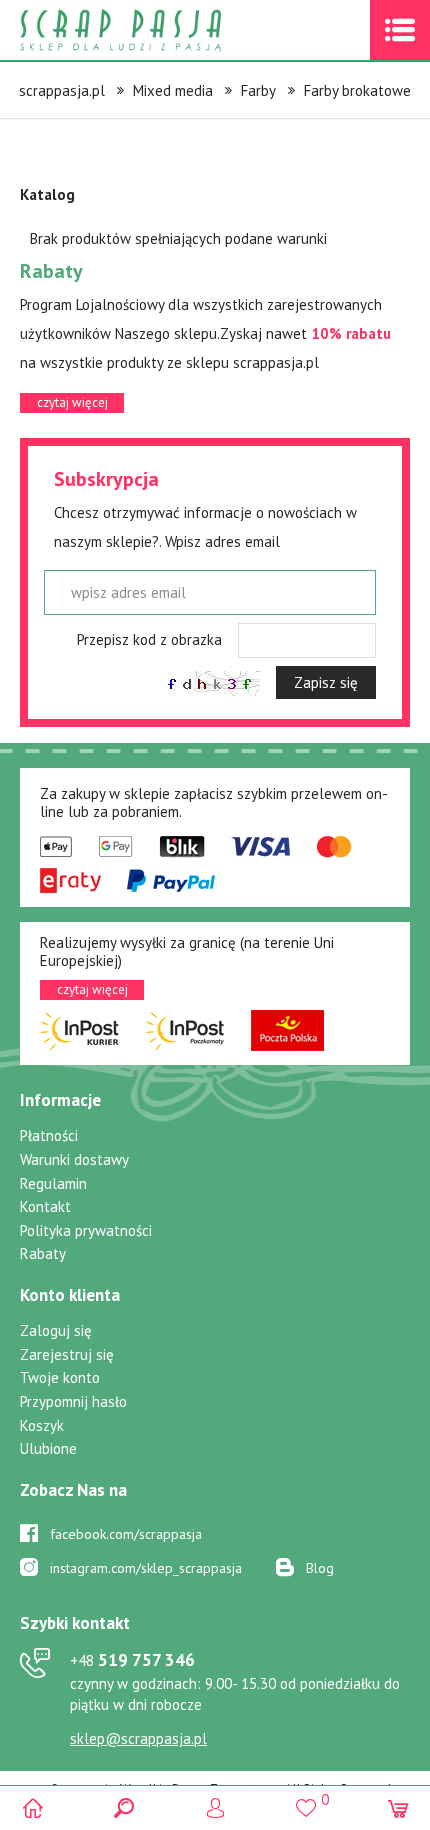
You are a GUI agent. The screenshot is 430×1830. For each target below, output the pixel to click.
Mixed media (173, 90)
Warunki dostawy (74, 1159)
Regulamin (53, 1183)
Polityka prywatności (86, 1230)
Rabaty (43, 1253)
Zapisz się (326, 682)
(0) (397, 1807)
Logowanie (215, 1807)
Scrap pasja (164, 30)
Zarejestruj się (67, 1354)
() (306, 1799)
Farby (258, 90)
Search (123, 1807)
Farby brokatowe (357, 90)
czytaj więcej (72, 402)
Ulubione (48, 1448)
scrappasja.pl (62, 90)
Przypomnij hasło (73, 1401)
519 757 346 (132, 1660)
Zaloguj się (56, 1330)
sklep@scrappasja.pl (138, 1738)
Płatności (49, 1135)
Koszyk (42, 1425)
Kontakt (45, 1206)
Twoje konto (60, 1377)
